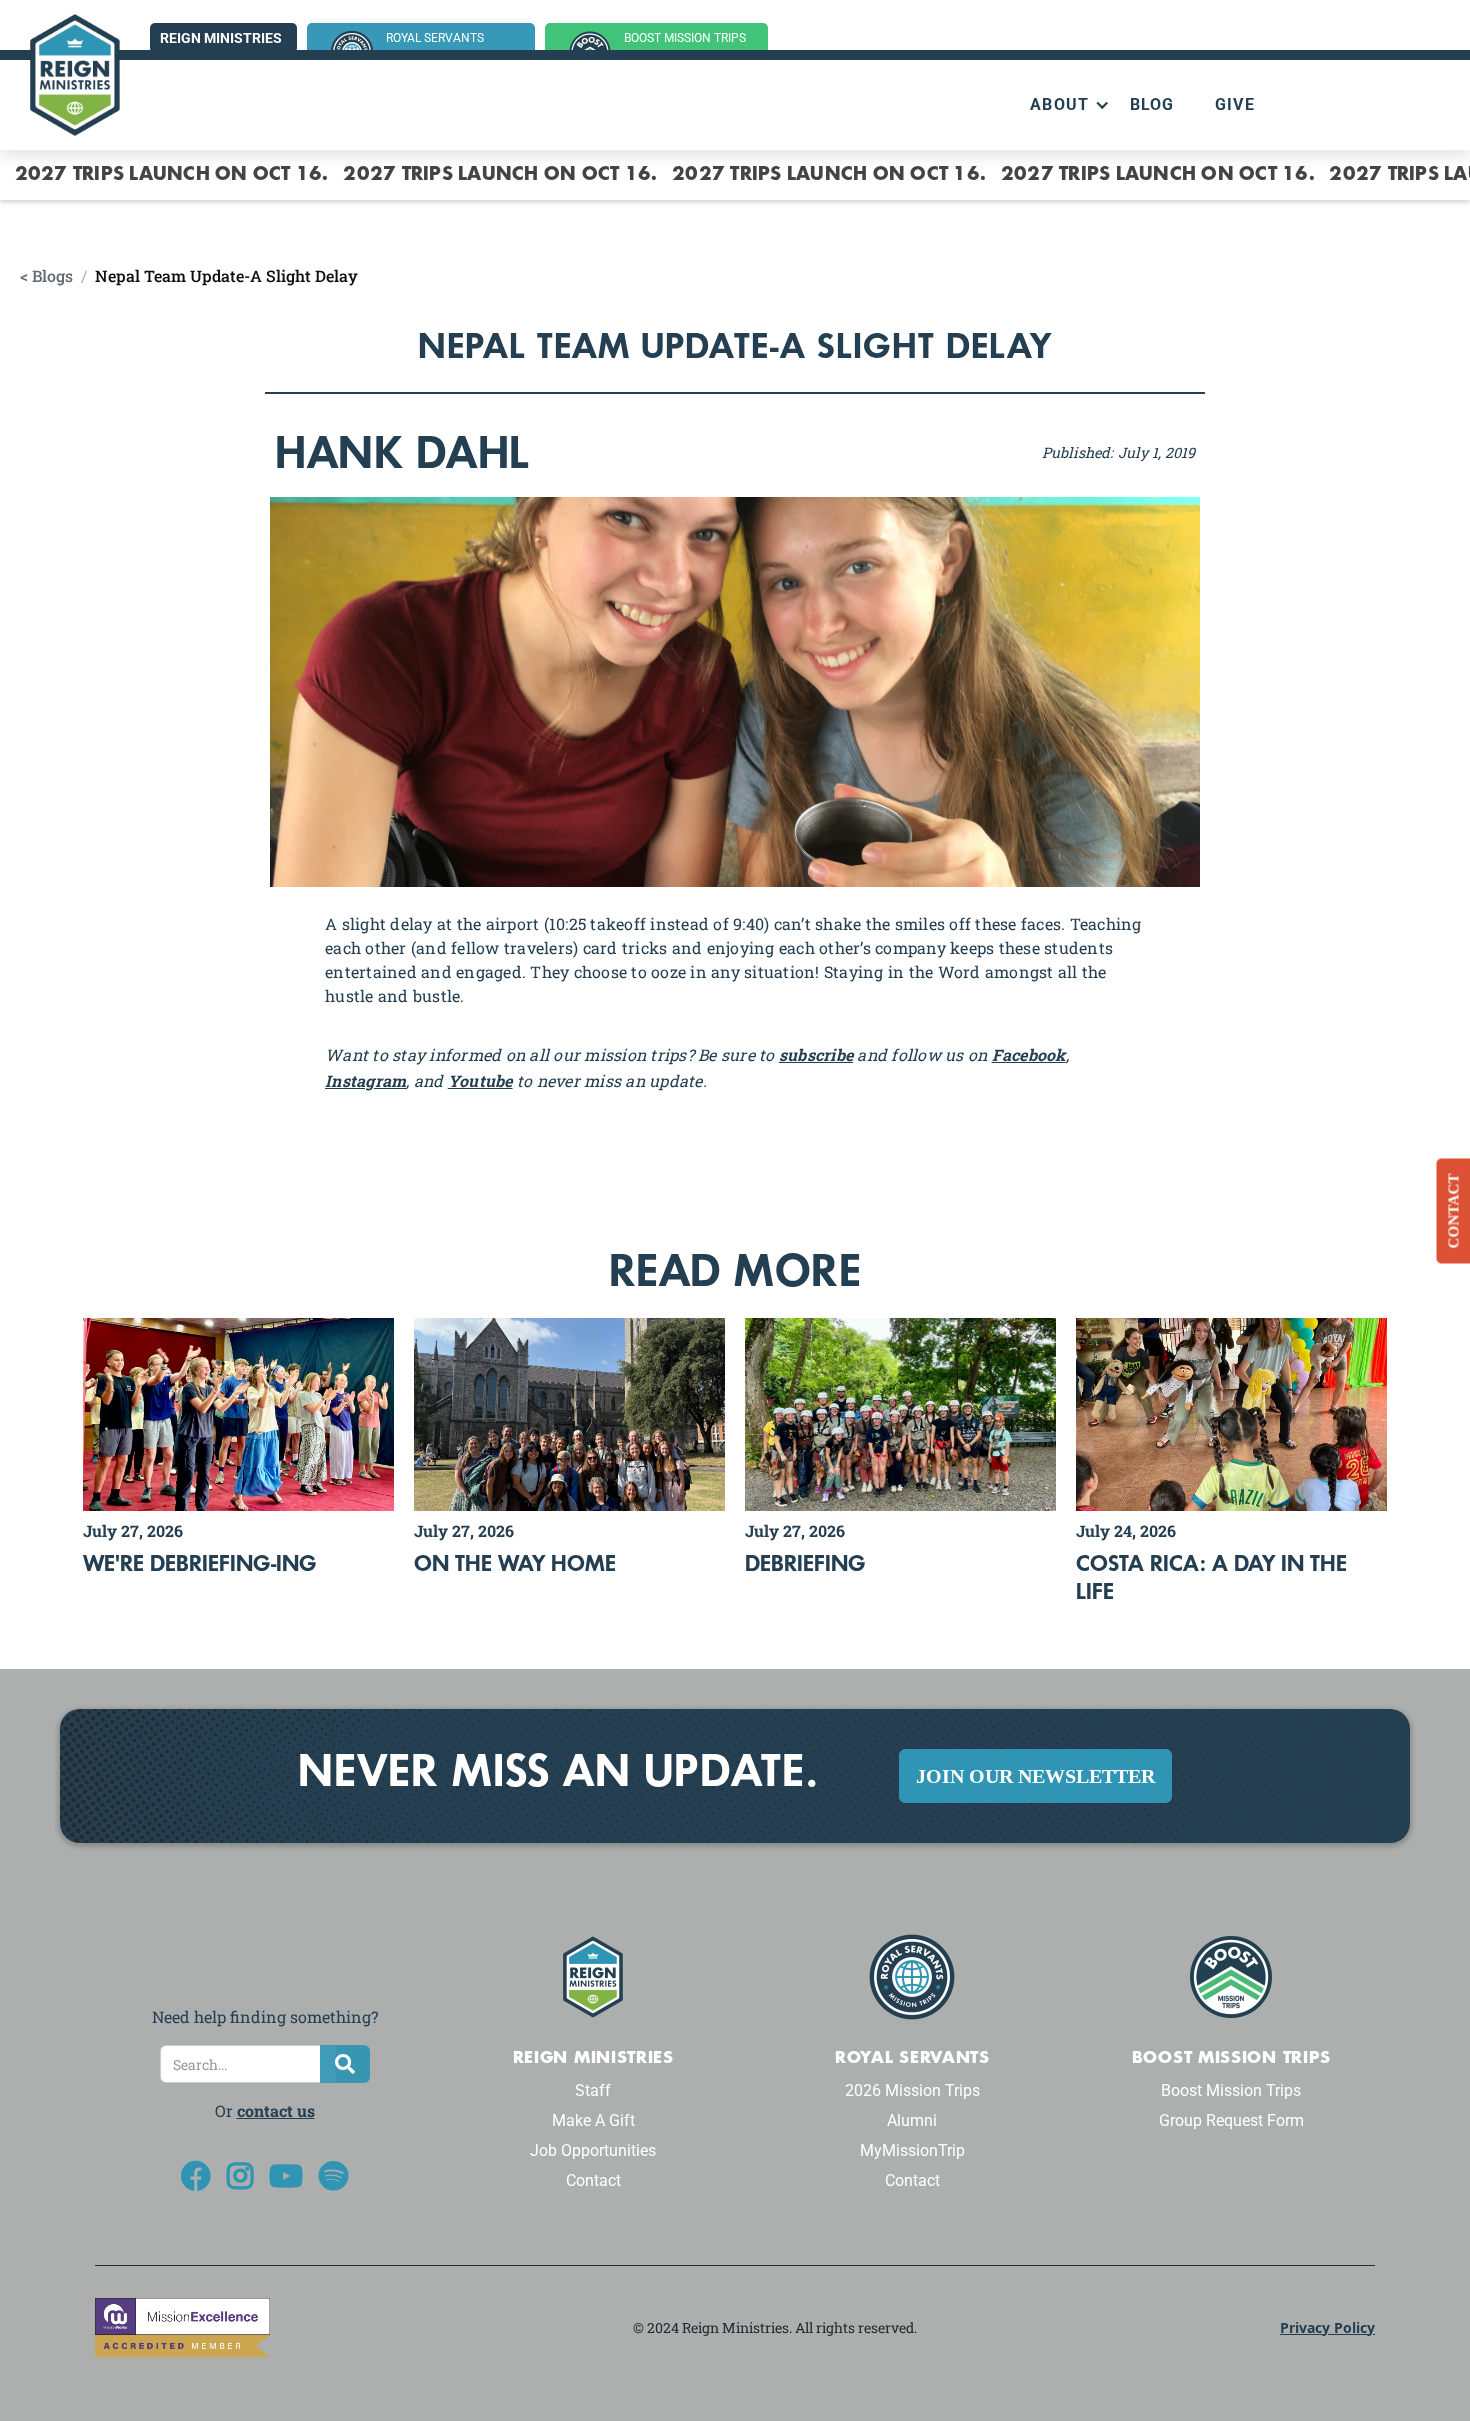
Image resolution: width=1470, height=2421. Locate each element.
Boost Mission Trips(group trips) (685, 48)
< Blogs (46, 275)
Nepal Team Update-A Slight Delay (226, 275)
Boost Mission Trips (1231, 2090)
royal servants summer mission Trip (449, 48)
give (1235, 104)
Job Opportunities (593, 2150)
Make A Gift (593, 2120)
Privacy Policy (1327, 2327)
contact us (276, 2110)
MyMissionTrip (912, 2150)
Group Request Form (1231, 2120)
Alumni (912, 2120)
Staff (593, 2090)
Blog (1152, 104)
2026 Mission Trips (912, 2090)
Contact (593, 2180)
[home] (75, 75)
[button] (1060, 105)
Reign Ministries (221, 38)
